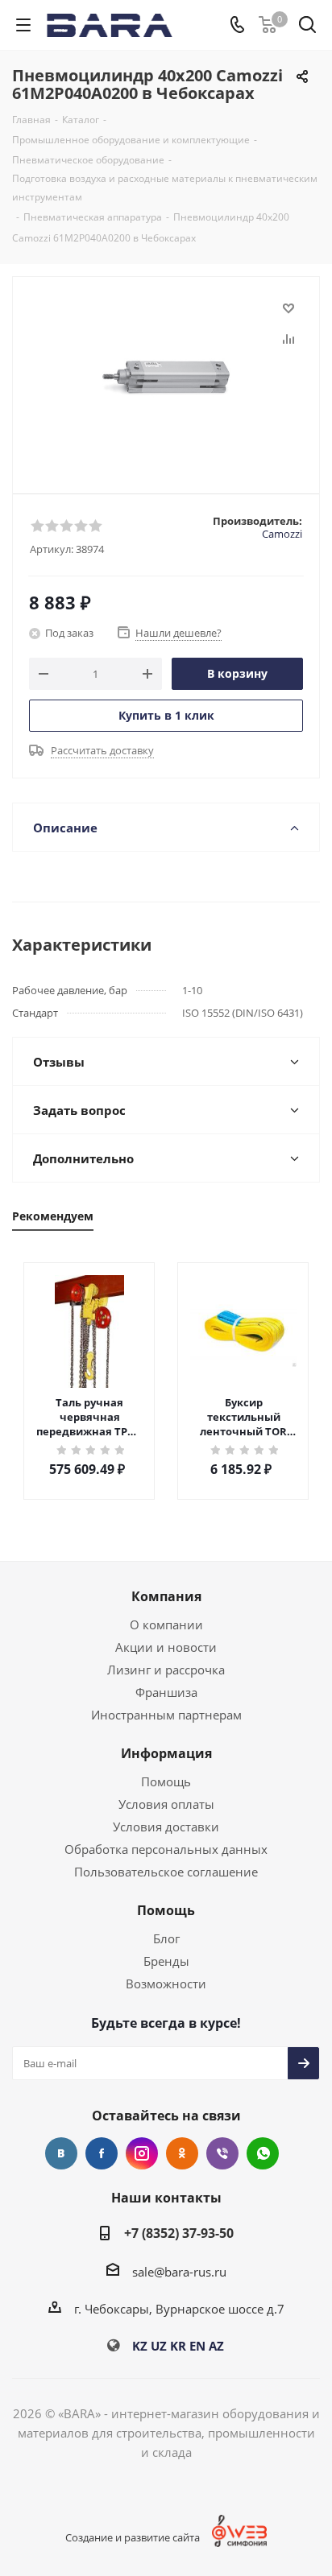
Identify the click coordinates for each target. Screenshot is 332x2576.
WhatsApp (263, 2153)
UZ (159, 2346)
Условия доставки (166, 1827)
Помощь (166, 1781)
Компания (166, 1596)
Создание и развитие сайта (133, 2537)
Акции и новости (166, 1647)
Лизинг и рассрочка (166, 1670)
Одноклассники (182, 2153)
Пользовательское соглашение (166, 1872)
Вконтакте (61, 2153)
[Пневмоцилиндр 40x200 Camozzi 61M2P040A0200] (166, 378)
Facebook (102, 2153)
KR (178, 2346)
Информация (166, 1753)
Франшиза (166, 1692)
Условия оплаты (166, 1804)
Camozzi (282, 534)
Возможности (166, 1984)
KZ (140, 2346)
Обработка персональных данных (166, 1849)
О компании (166, 1624)
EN (197, 2346)
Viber (222, 2153)
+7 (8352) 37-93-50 (179, 2233)
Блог (166, 1938)
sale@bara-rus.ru (179, 2272)
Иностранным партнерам (166, 1715)
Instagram (142, 2153)
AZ (216, 2346)
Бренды (166, 1961)
